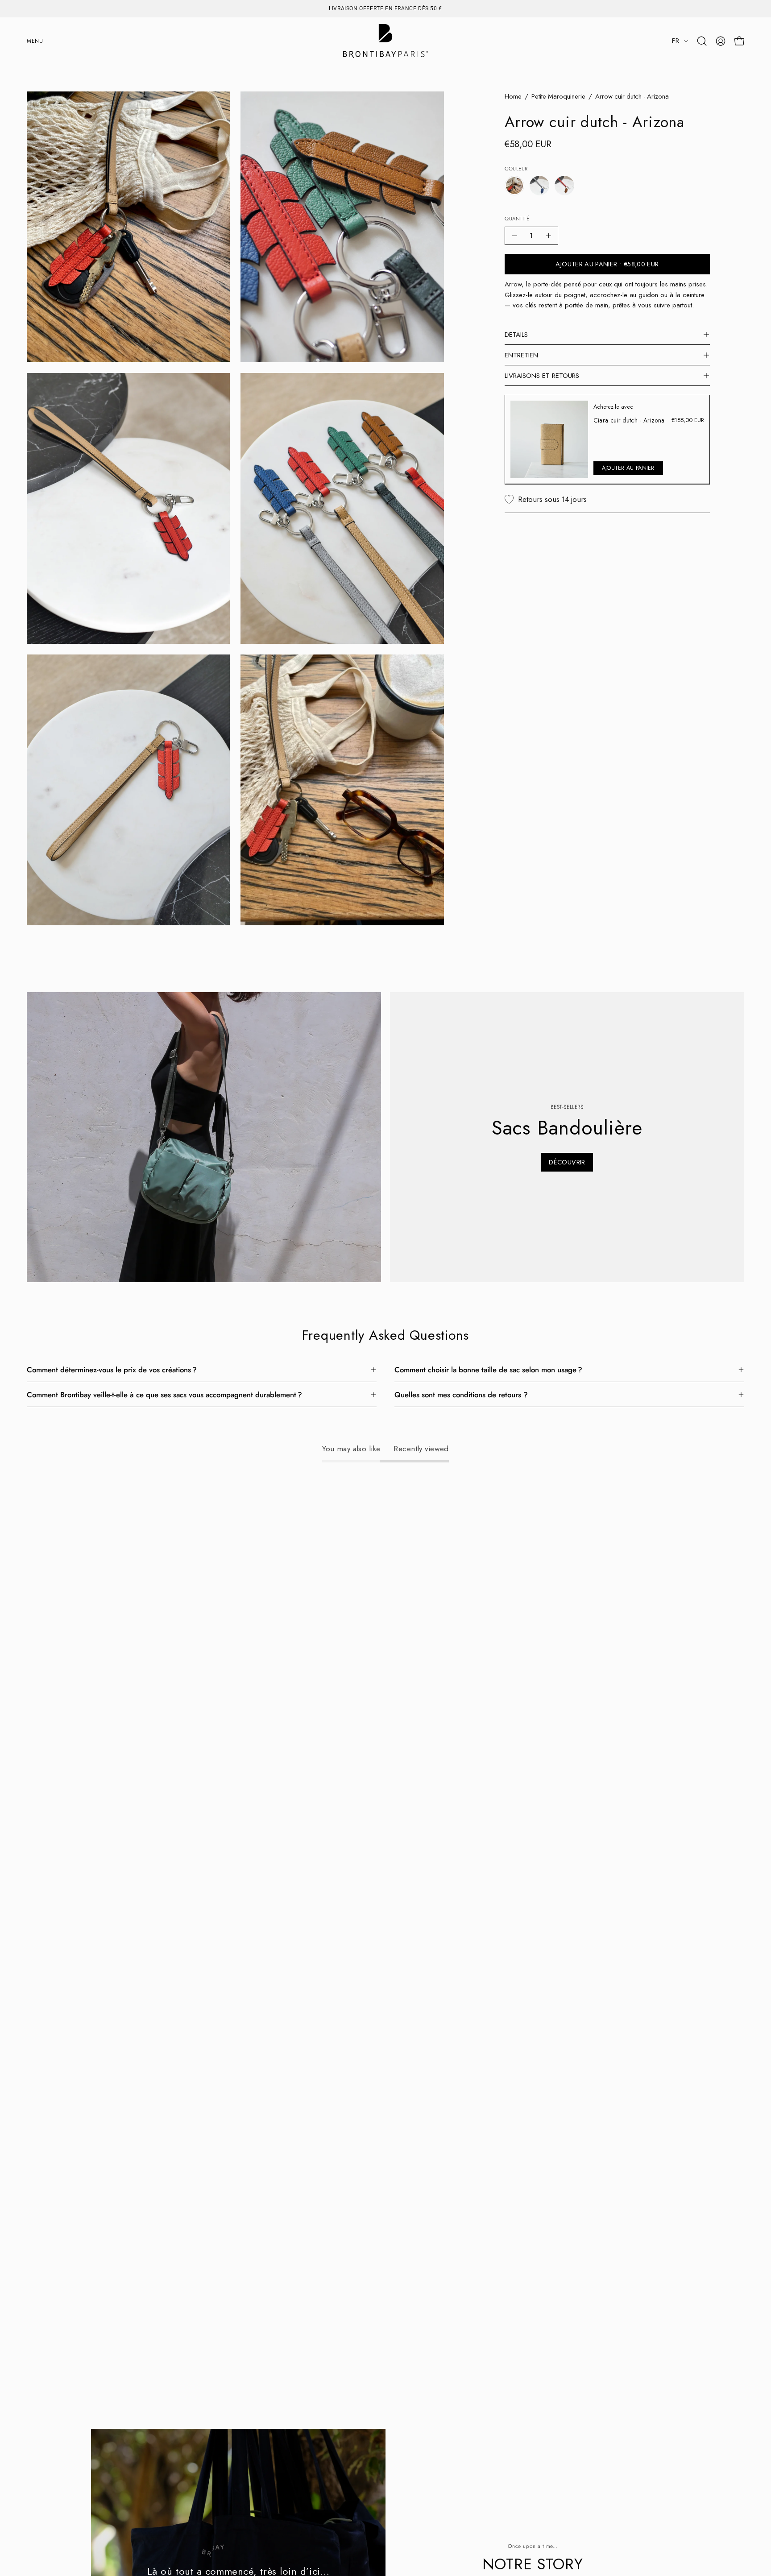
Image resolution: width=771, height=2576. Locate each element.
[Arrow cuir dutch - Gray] (539, 186)
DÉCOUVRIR (567, 1162)
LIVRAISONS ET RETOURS (542, 376)
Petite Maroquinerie (558, 96)
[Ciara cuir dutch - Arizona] (549, 439)
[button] (702, 41)
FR (676, 41)
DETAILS (516, 335)
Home (513, 96)
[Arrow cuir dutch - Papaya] (564, 186)
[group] (385, 8)
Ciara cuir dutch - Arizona (629, 420)
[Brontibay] (385, 41)
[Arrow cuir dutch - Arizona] (514, 186)
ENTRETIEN (521, 355)
